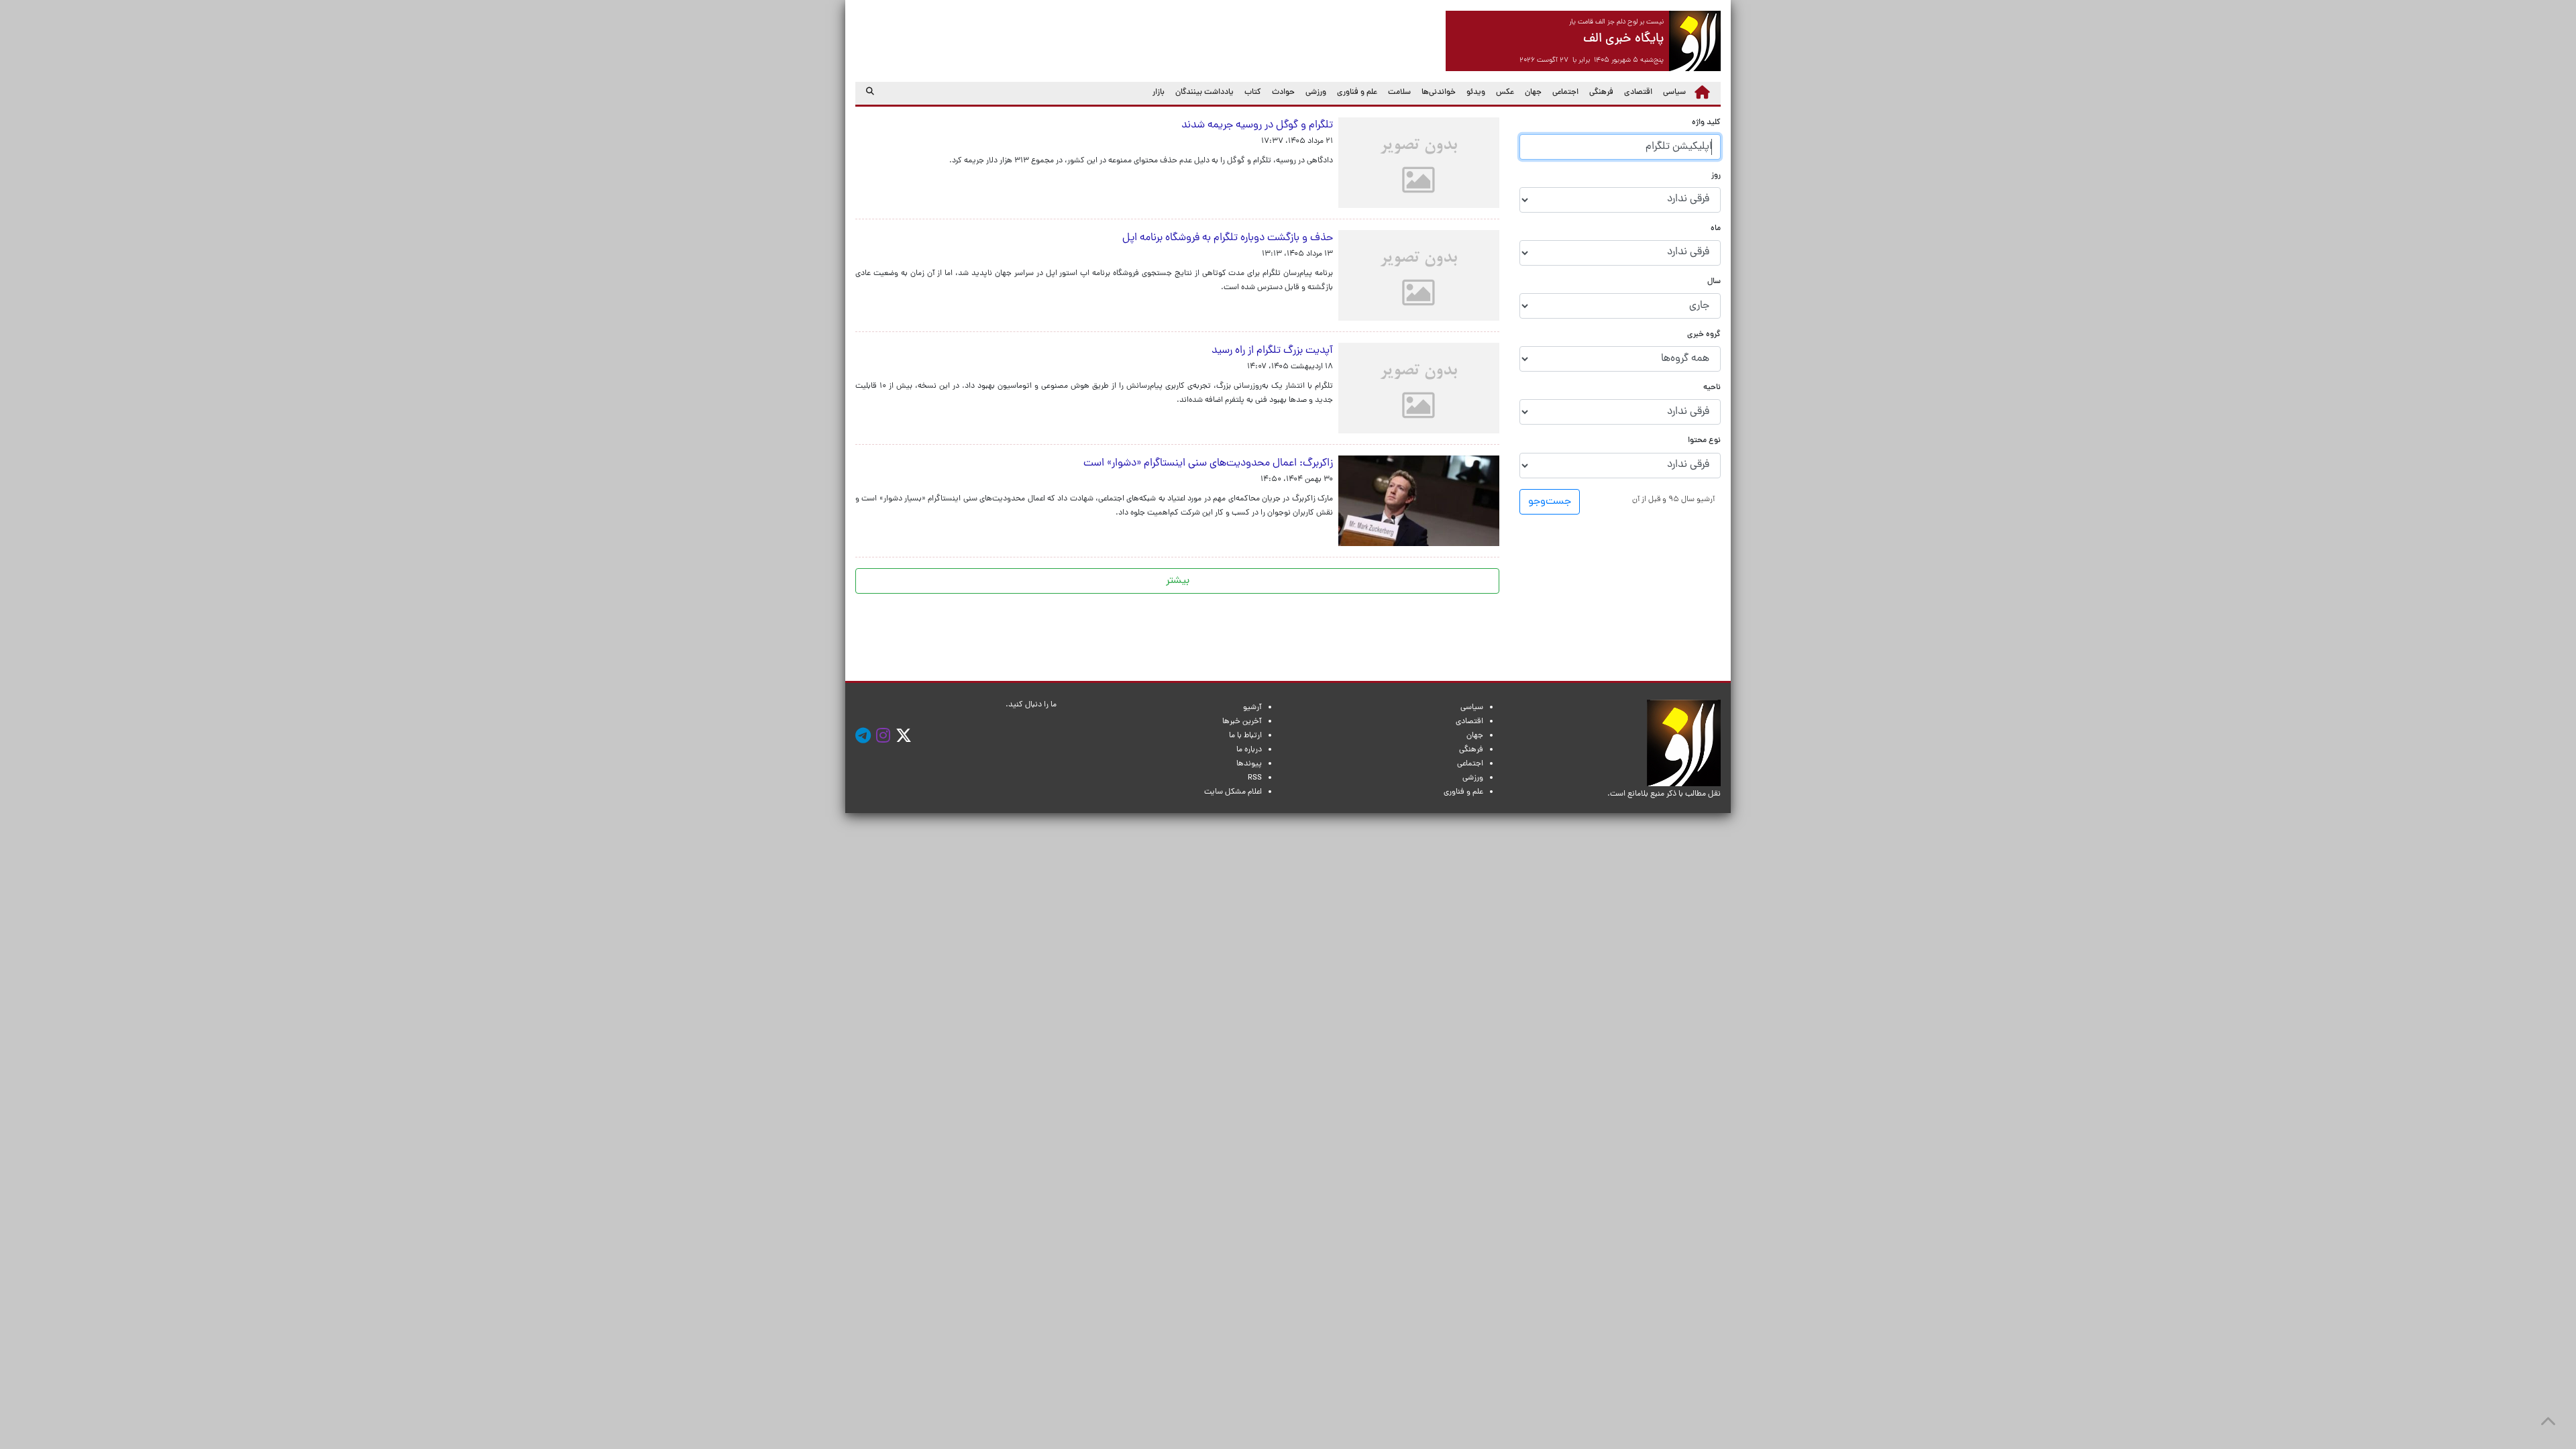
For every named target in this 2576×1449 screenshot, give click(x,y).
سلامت (1399, 93)
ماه (1716, 229)
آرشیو (1252, 708)
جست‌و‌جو (1550, 502)
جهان (1533, 93)
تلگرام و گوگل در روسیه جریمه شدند (1257, 125)
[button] (1673, 499)
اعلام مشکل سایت (1233, 792)
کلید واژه (1706, 123)
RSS (1255, 778)
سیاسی (1674, 93)
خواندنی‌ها (1439, 93)
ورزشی (1316, 93)
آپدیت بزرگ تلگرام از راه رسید (1272, 351)
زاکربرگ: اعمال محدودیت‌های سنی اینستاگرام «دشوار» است (1205, 464)
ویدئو (1476, 93)
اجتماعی (1565, 93)
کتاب (1253, 93)
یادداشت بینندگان (1204, 93)
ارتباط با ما (1245, 736)
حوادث (1283, 93)
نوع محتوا (1704, 441)
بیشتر (1178, 581)
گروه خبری (1704, 335)
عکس (1505, 93)
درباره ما (1249, 750)
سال (1714, 282)
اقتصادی (1638, 93)
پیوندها (1249, 764)
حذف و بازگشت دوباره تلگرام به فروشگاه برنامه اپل (1228, 238)
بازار (1159, 93)
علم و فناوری (1357, 93)
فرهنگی (1601, 93)
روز (1716, 176)
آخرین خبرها (1242, 722)
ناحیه (1712, 388)
